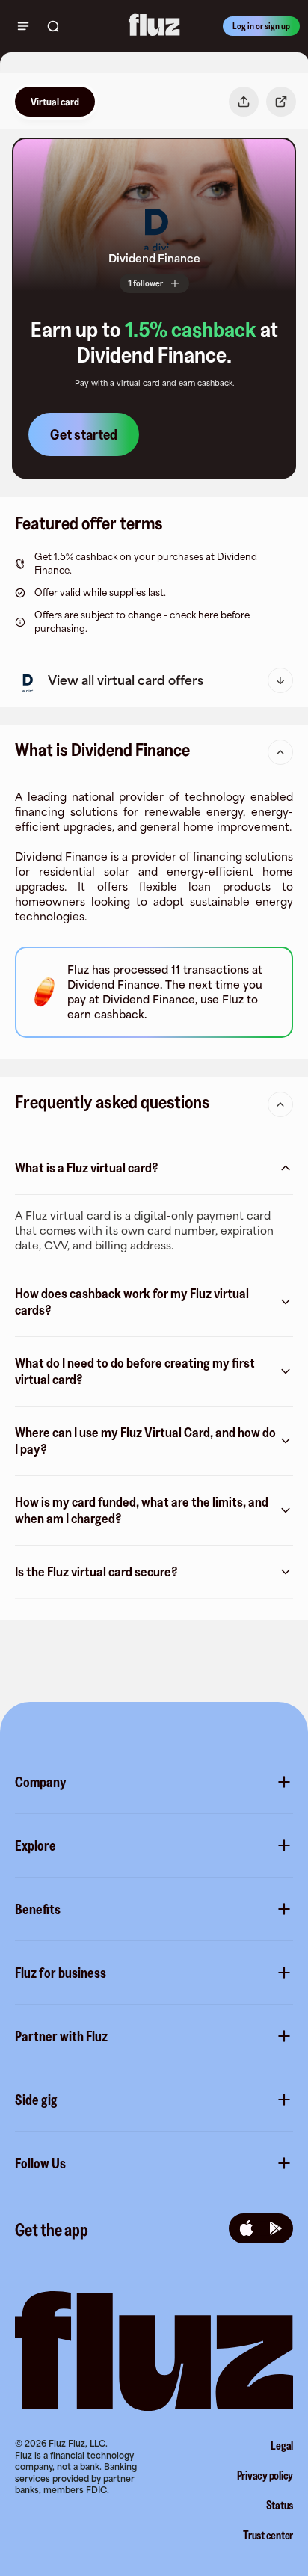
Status (280, 2505)
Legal (282, 2445)
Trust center (268, 2535)
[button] (154, 223)
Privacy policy (265, 2475)
